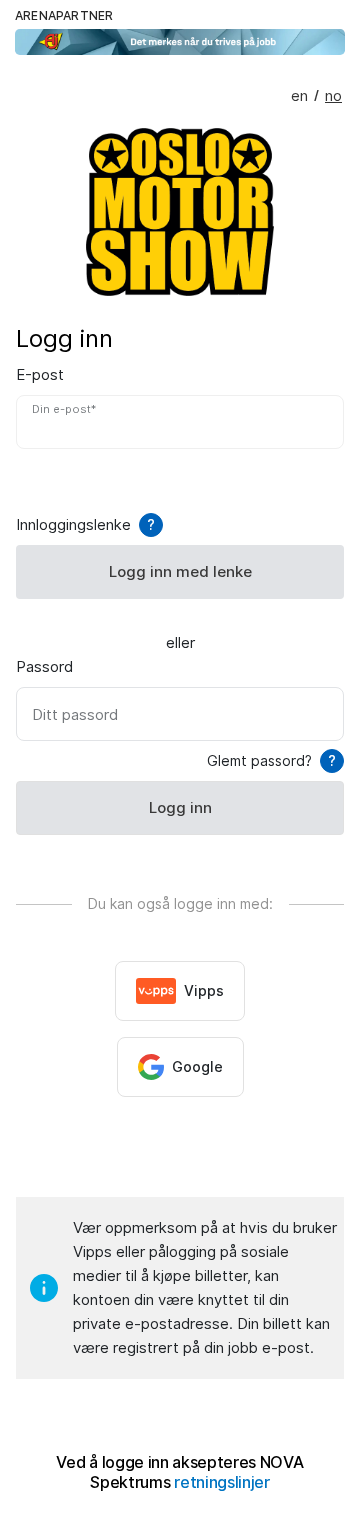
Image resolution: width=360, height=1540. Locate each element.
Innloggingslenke (85, 525)
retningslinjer (222, 1482)
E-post (40, 375)
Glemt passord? (271, 761)
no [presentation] (333, 96)
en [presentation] (299, 96)
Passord (44, 667)
